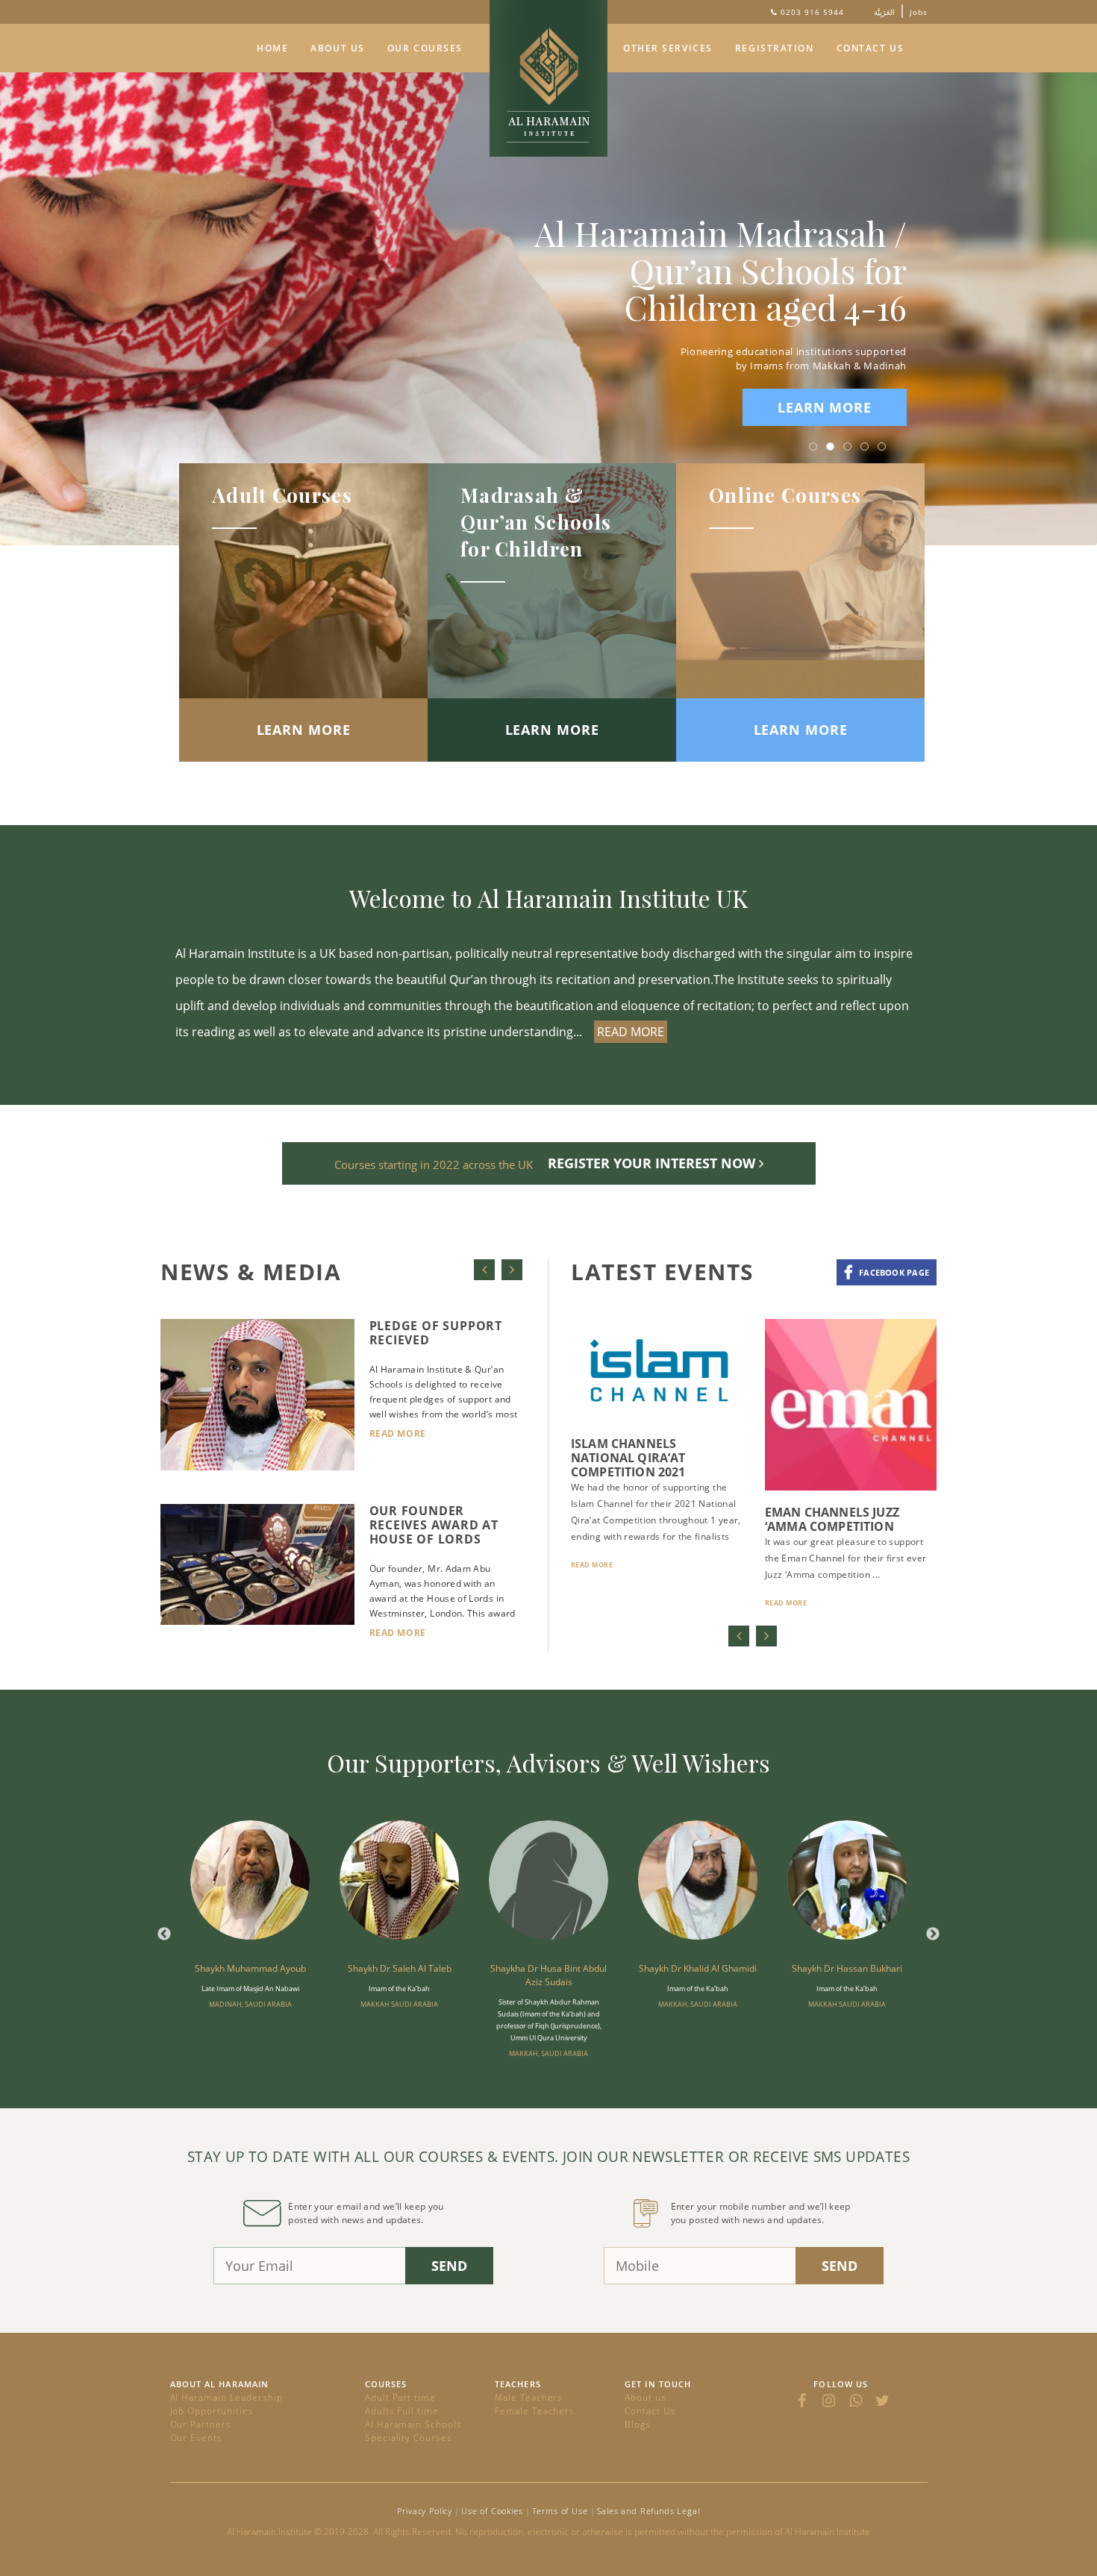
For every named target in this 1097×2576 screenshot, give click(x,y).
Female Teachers (535, 2411)
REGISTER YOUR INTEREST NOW (653, 1163)
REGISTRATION (775, 48)
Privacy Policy (425, 2511)
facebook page (894, 1272)
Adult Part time (400, 2397)
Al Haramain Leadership (226, 2397)
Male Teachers (529, 2397)
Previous (164, 1934)
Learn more (304, 730)
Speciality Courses (409, 2438)
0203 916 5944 (812, 12)
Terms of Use (560, 2511)
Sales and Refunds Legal (648, 2511)
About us (646, 2397)
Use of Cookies (492, 2511)
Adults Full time (402, 2411)
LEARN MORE (825, 407)
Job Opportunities (212, 2411)
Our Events (197, 2438)
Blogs (638, 2424)
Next (933, 1934)
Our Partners (201, 2424)
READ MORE (631, 1032)
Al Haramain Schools (413, 2424)
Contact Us (650, 2411)
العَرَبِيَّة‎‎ (884, 12)
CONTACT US (871, 48)
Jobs (919, 12)
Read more (398, 1433)
